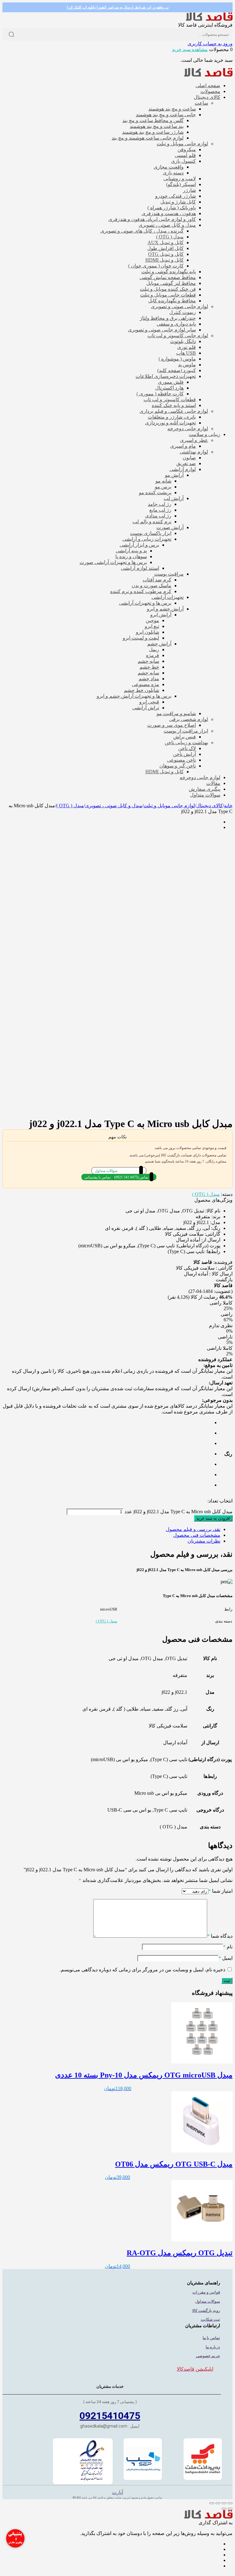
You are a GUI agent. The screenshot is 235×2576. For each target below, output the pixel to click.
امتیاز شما (220, 1891)
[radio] (210, 1423)
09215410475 (110, 2416)
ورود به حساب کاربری (210, 44)
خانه (228, 806)
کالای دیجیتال (209, 806)
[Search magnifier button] (11, 34)
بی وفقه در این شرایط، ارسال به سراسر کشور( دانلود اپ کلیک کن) (118, 7)
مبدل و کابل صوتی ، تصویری (114, 806)
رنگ (228, 1454)
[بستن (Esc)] (212, 2503)
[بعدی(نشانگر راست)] (224, 2509)
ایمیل (226, 1958)
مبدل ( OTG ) (70, 806)
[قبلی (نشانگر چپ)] (230, 2509)
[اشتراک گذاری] (218, 2503)
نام (228, 1947)
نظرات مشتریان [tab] (204, 1541)
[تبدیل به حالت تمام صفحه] (224, 2503)
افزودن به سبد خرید (213, 1518)
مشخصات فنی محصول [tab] (197, 1535)
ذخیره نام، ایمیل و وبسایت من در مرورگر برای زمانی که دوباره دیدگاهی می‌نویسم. (142, 1970)
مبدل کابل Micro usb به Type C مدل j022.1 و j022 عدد (179, 1512)
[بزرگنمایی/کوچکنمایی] (230, 2503)
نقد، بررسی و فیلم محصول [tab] (193, 1529)
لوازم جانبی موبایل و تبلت (169, 806)
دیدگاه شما (220, 1936)
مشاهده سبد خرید (190, 49)
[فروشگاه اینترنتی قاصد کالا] (209, 19)
